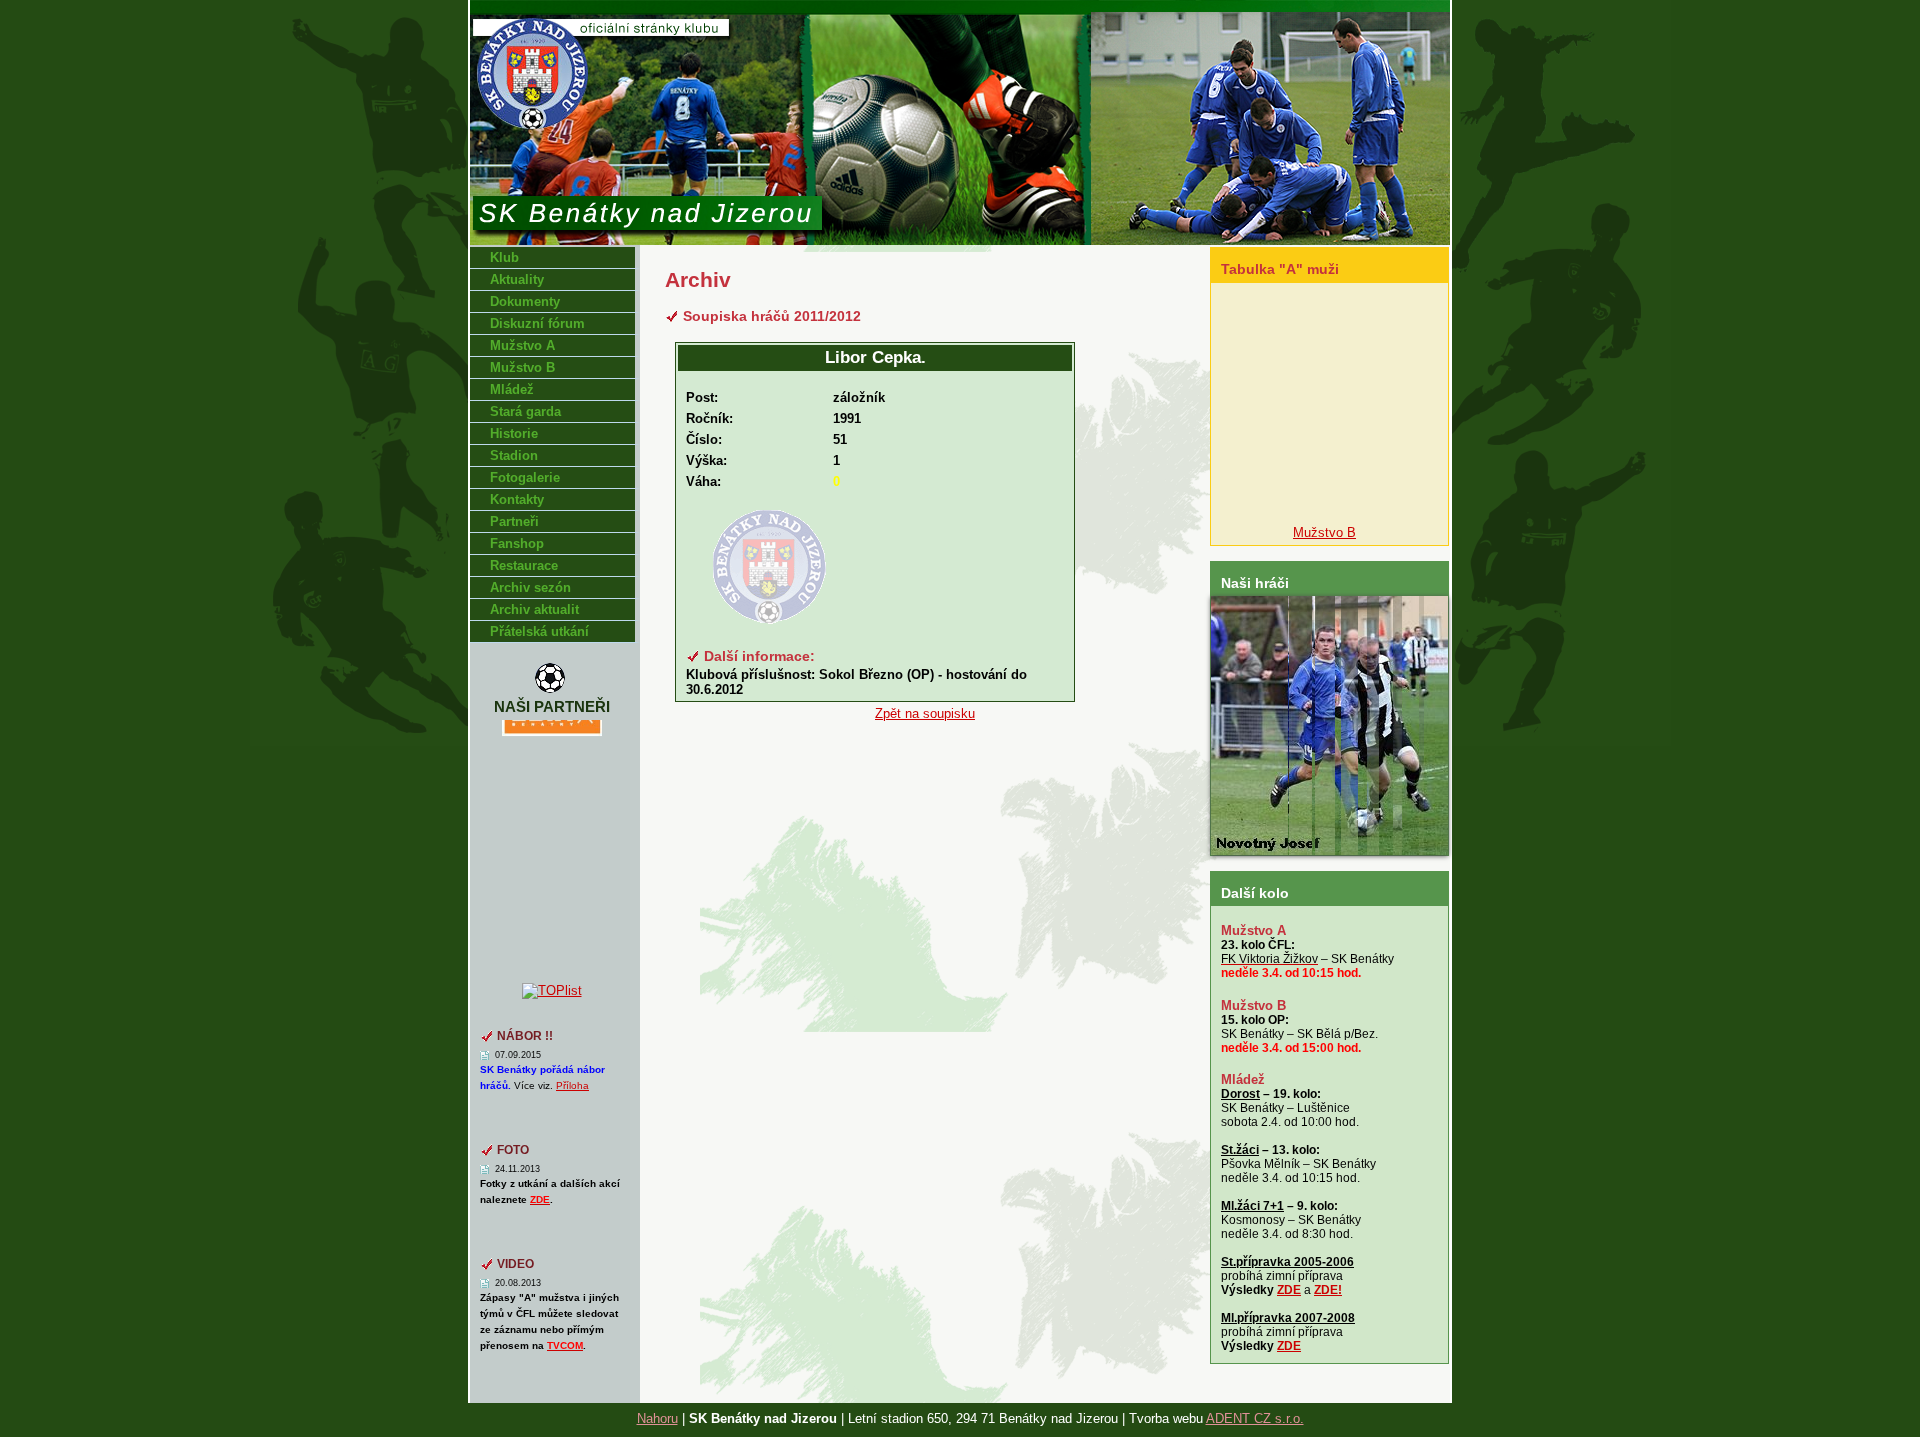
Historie (514, 433)
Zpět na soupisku (925, 713)
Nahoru (657, 1418)
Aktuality (517, 279)
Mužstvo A (522, 345)
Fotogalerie (525, 477)
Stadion (514, 455)
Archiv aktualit (534, 609)
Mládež (512, 389)
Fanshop (517, 543)
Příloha (572, 1085)
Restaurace (524, 565)
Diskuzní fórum (537, 323)
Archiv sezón (530, 587)
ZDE (1289, 1290)
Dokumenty (525, 301)
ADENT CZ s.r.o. (1255, 1418)
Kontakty (517, 499)
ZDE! (1328, 1290)
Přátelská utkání (539, 631)
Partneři (514, 521)
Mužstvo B (522, 367)
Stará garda (525, 411)
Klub (504, 257)
